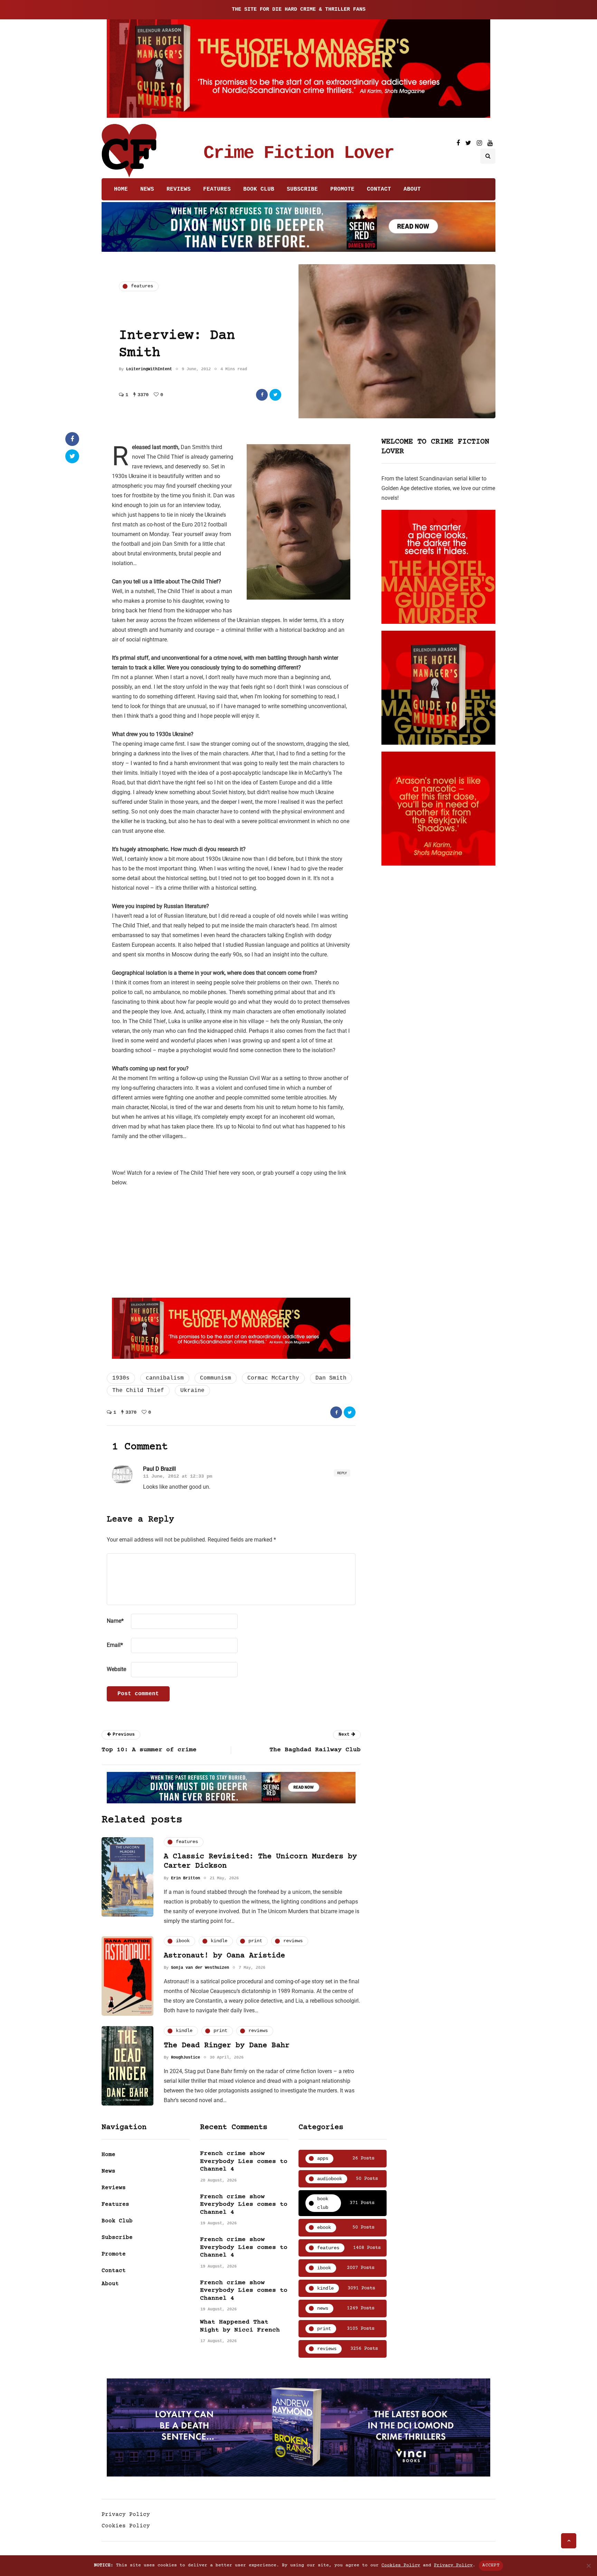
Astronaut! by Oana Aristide (224, 1956)
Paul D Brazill (159, 1469)
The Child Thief (138, 1391)
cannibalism (165, 1378)
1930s (121, 1378)
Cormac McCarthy (273, 1378)
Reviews (179, 189)
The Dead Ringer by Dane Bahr (227, 2046)
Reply (342, 1473)
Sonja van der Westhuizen (200, 1968)
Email (115, 1645)
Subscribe (302, 189)
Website (116, 1669)
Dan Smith (331, 1378)
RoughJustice (186, 2058)
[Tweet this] (275, 395)
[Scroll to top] (569, 2541)
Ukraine (192, 1391)
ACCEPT (491, 2565)
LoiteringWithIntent (149, 369)
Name (115, 1621)
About (412, 189)
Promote (342, 189)
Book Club (259, 189)
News (147, 189)
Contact (379, 189)
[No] (588, 2566)
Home (121, 189)
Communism (216, 1378)
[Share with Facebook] (262, 395)
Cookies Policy (126, 2526)
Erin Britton (186, 1878)
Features (217, 189)
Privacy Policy (126, 2515)
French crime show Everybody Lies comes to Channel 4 (244, 2161)
